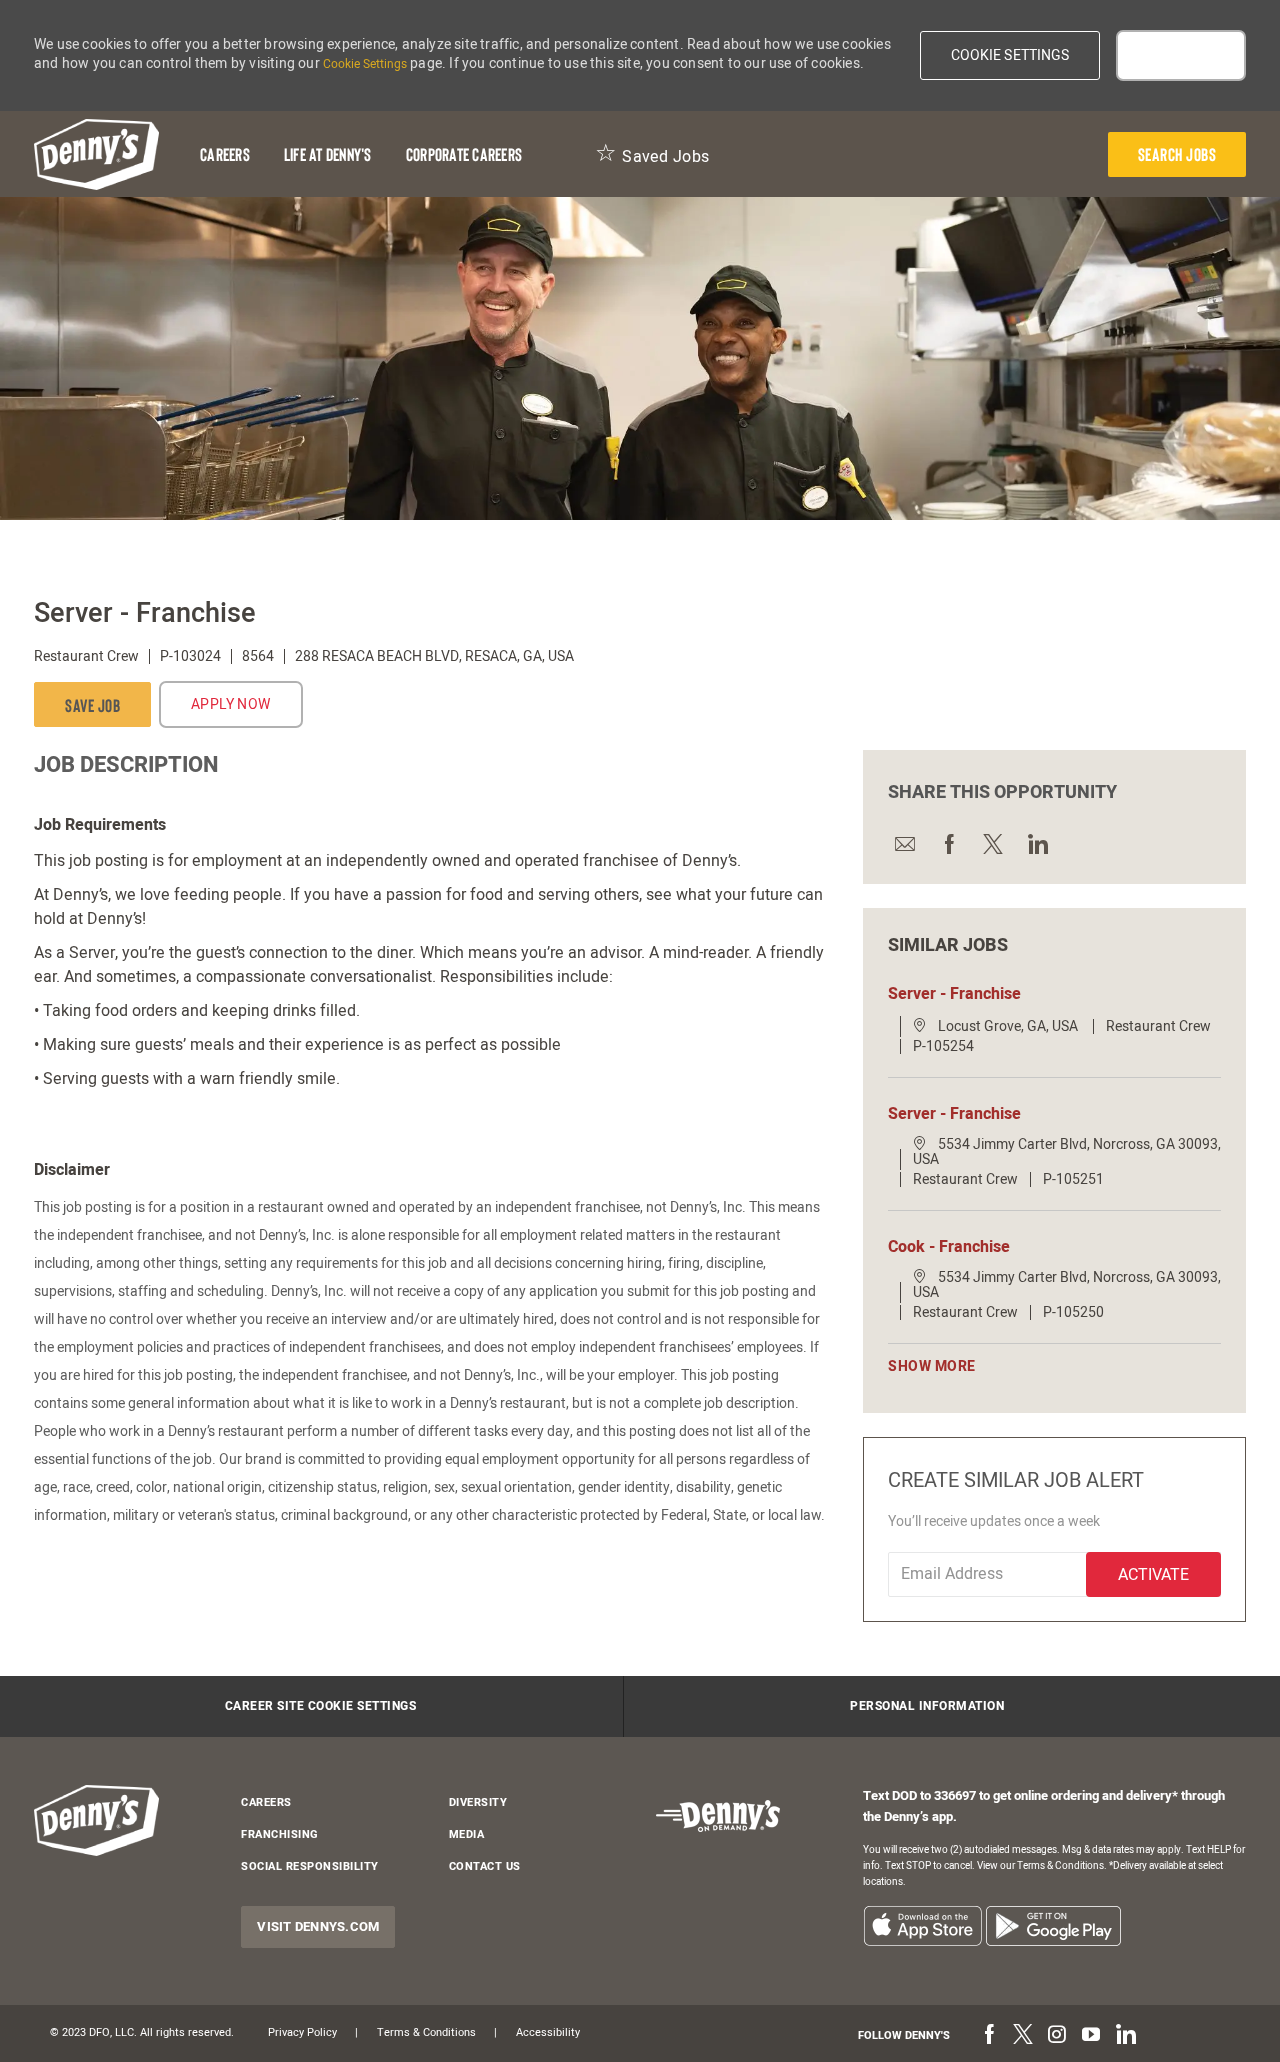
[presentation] (1177, 154)
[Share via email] (904, 843)
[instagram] (1057, 2035)
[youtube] (1091, 2035)
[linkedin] (1125, 2035)
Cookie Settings (365, 64)
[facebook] (989, 2035)
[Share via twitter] (992, 843)
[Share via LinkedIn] (1036, 843)
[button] (1010, 55)
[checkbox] (92, 704)
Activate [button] (1153, 1575)
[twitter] (1023, 2035)
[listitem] (922, 1925)
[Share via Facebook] (948, 843)
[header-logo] (96, 154)
